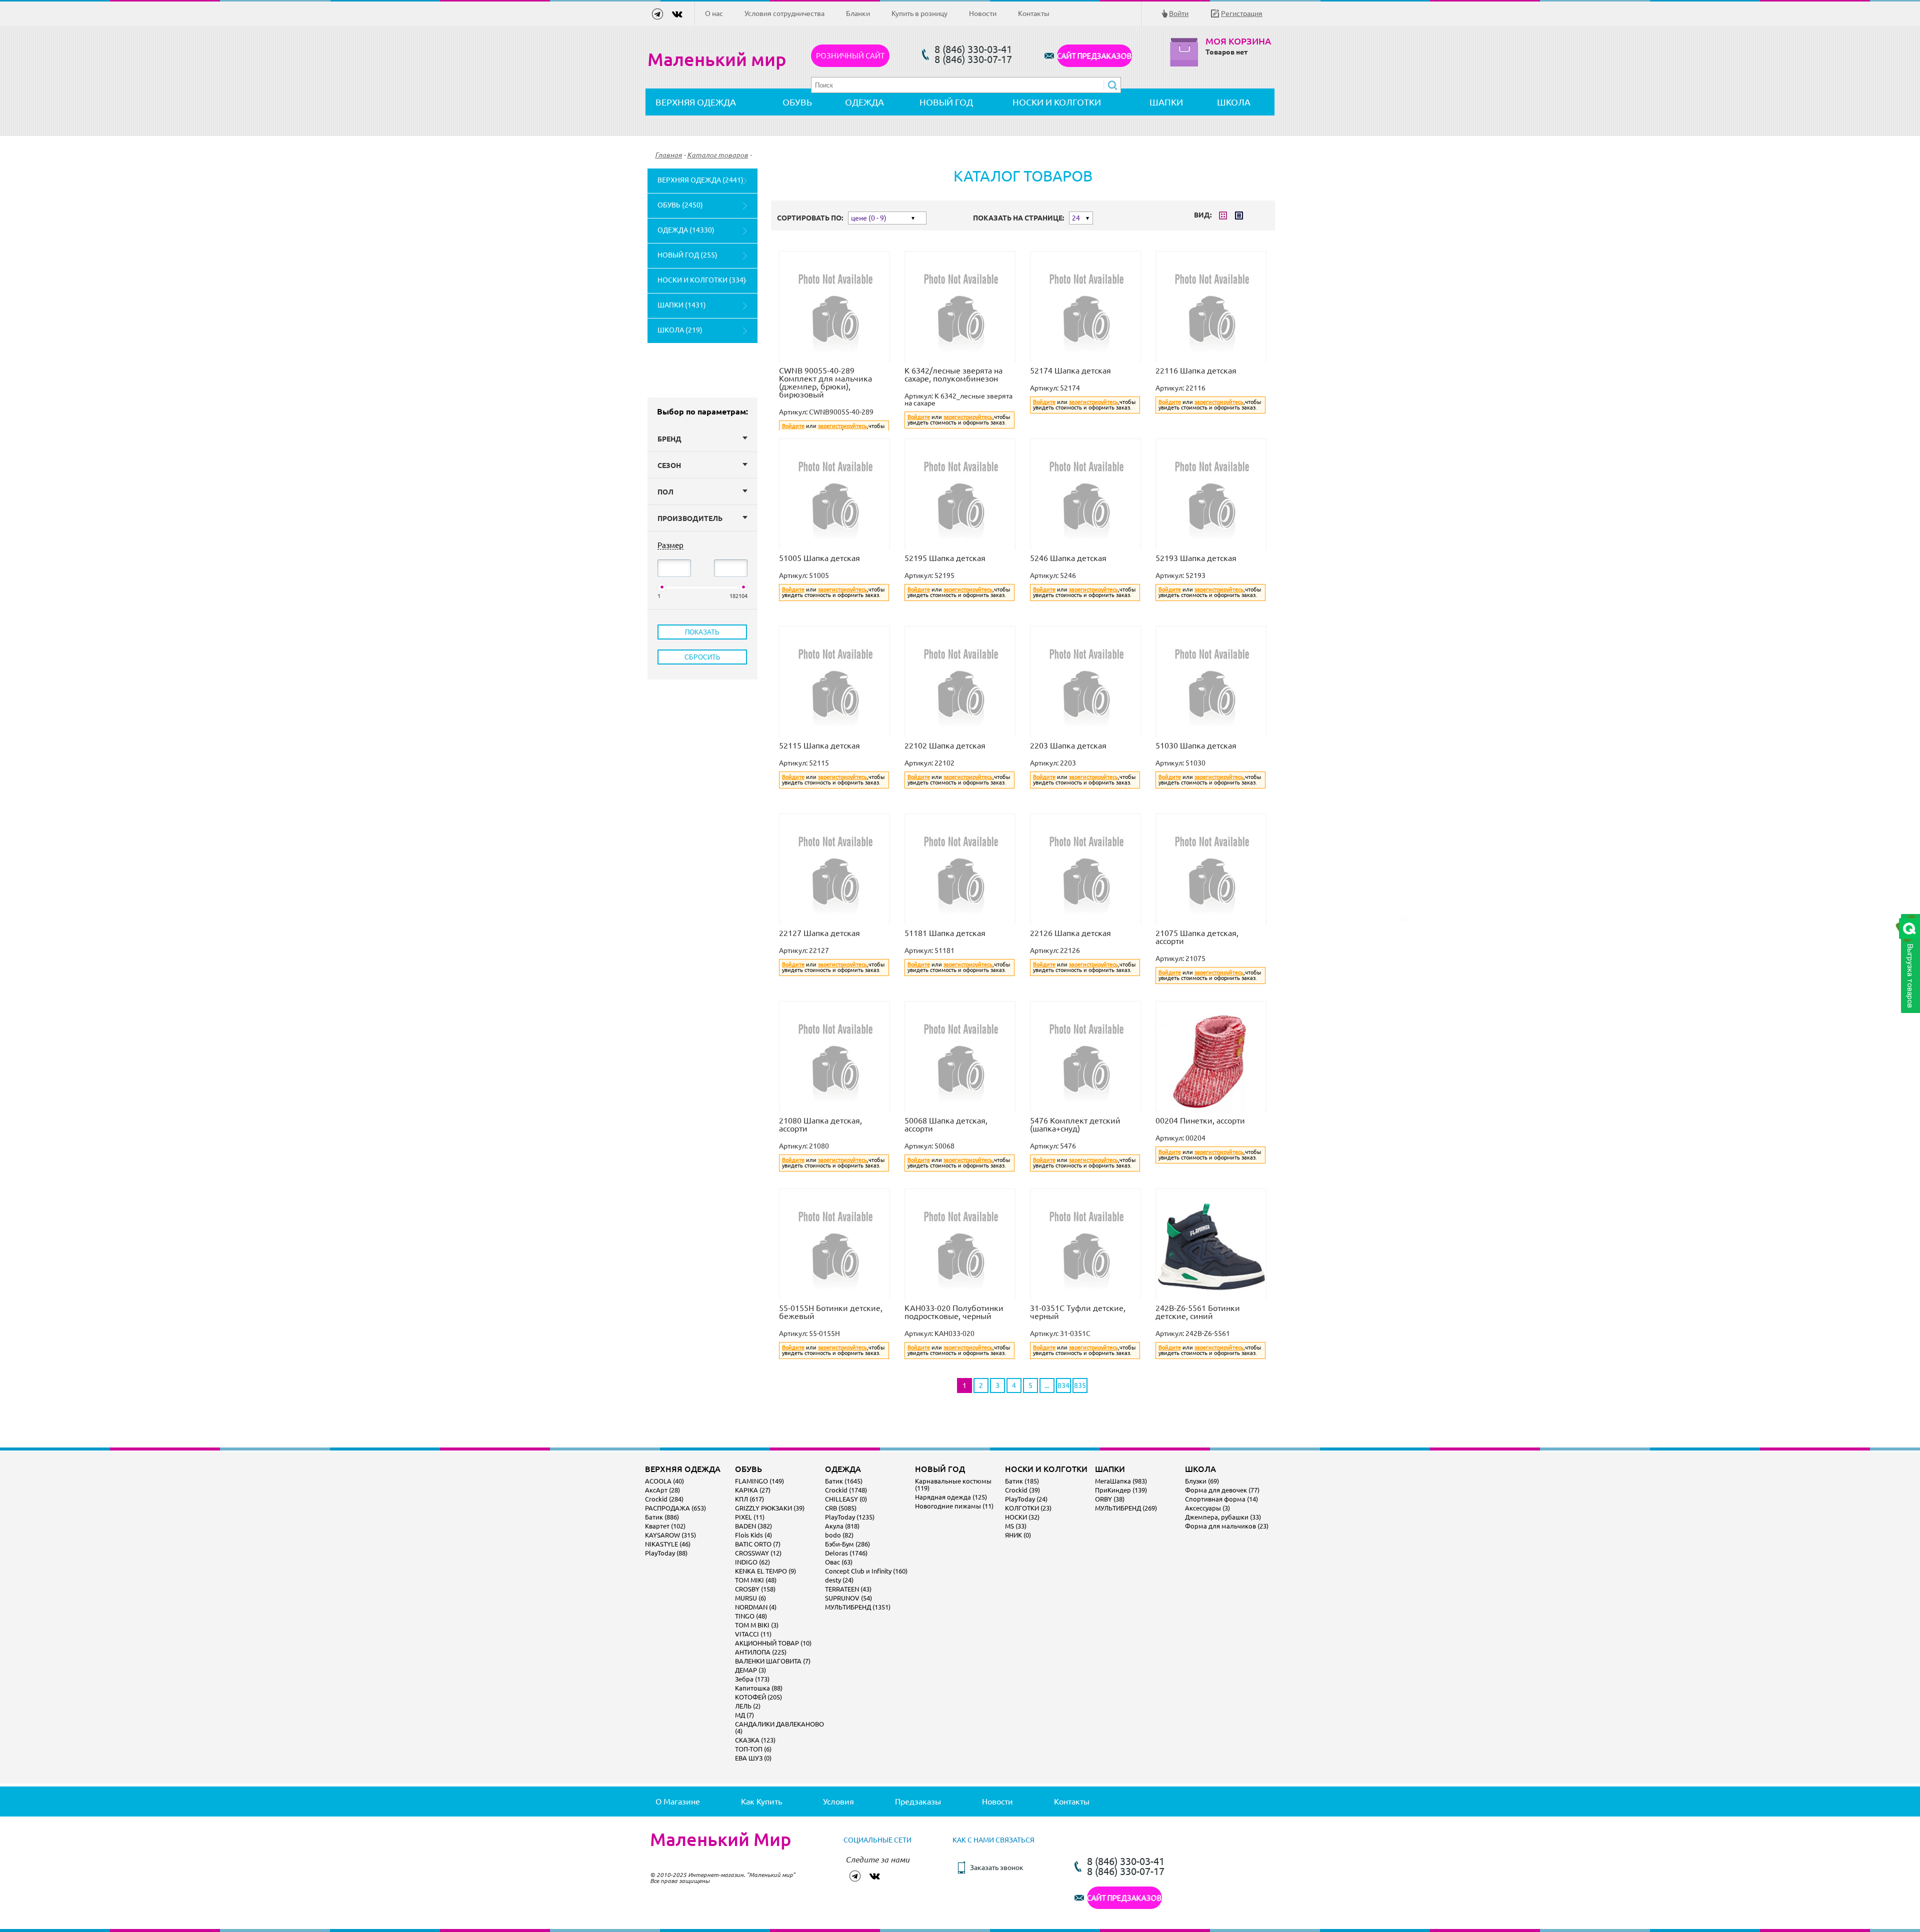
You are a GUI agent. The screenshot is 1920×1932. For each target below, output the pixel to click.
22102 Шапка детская (945, 745)
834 (1063, 1385)
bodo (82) (839, 1535)
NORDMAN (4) (756, 1607)
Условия (838, 1801)
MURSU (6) (750, 1598)
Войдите (793, 426)
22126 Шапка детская (1070, 933)
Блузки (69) (1202, 1481)
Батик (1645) (844, 1481)
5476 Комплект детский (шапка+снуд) (1075, 1124)
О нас (714, 13)
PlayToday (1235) (850, 1517)
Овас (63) (839, 1562)
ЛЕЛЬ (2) (748, 1706)
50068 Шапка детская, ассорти (946, 1124)
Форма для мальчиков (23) (1227, 1526)
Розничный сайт (850, 56)
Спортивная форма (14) (1221, 1499)
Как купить (761, 1801)
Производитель (690, 518)
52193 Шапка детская (1196, 558)
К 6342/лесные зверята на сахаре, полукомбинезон (953, 374)
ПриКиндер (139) (1121, 1490)
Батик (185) (1022, 1481)
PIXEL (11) (750, 1517)
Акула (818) (842, 1526)
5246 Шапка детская (1068, 558)
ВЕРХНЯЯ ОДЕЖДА (696, 102)
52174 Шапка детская (1070, 370)
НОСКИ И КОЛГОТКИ (1057, 102)
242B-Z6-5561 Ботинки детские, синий (1198, 1312)
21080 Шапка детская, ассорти (820, 1124)
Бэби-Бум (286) (847, 1544)
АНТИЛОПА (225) (761, 1652)
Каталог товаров (717, 155)
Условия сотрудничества (784, 13)
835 (1080, 1385)
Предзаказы (918, 1801)
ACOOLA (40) (664, 1481)
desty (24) (839, 1580)
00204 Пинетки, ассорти (1200, 1120)
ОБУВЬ (797, 102)
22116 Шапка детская (1196, 370)
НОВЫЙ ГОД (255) (687, 255)
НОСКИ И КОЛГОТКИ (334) (702, 280)
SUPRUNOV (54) (848, 1598)
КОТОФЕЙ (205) (758, 1697)
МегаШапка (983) (1121, 1481)
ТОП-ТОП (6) (753, 1749)
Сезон (669, 465)
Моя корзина (1238, 41)
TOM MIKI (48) (756, 1580)
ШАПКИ (1166, 102)
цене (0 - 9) (869, 218)
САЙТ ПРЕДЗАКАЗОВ (1094, 56)
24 (1076, 218)
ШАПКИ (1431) (682, 305)
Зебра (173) (752, 1679)
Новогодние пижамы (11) (954, 1506)
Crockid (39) (1022, 1490)
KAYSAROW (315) (670, 1535)
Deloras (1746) (846, 1553)
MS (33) (1016, 1526)
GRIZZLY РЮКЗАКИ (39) (770, 1508)
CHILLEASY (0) (846, 1499)
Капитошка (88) (759, 1688)
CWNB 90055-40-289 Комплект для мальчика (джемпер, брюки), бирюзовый (825, 382)
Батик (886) (662, 1517)
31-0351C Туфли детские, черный (1078, 1312)
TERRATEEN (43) (848, 1589)
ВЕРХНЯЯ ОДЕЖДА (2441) (700, 180)
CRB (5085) (841, 1508)
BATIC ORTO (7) (758, 1544)
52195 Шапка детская (945, 558)
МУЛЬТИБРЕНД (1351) (858, 1607)
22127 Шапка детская (819, 933)
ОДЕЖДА (864, 102)
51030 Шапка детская (1196, 745)
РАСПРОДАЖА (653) (675, 1508)
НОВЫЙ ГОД (946, 102)
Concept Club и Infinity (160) (866, 1571)
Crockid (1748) (846, 1490)
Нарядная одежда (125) (951, 1497)
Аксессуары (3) (1207, 1508)
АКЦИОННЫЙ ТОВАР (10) (773, 1643)
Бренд (669, 439)
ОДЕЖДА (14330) (686, 230)
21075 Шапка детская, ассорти (1197, 937)
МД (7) (744, 1715)
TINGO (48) (751, 1616)
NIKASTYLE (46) (668, 1544)
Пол (665, 492)
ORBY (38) (1110, 1499)
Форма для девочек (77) (1222, 1490)
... (1047, 1385)
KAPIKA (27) (753, 1490)
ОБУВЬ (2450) (680, 205)
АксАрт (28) (662, 1490)
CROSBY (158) (755, 1589)
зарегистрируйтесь (842, 426)
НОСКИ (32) (1022, 1517)
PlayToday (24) (1026, 1499)
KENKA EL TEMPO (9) (765, 1571)
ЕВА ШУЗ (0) (753, 1758)
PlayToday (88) (666, 1553)
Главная (668, 155)
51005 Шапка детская (819, 558)
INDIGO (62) (752, 1562)
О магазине (678, 1801)
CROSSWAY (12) (758, 1553)
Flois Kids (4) (753, 1535)
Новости (983, 13)
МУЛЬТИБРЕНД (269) (1126, 1508)
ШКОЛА (1234, 102)
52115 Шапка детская (819, 745)
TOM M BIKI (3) (757, 1625)
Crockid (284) (664, 1499)
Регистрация (1242, 13)
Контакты (1034, 13)
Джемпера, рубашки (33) (1223, 1517)
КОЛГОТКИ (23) (1028, 1508)
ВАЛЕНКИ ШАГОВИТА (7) (773, 1661)
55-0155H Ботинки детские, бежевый (831, 1312)
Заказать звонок (997, 1867)
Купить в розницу (919, 13)
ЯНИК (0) (1018, 1535)
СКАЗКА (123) (755, 1740)
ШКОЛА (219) (680, 330)
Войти (1179, 13)
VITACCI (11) (753, 1634)
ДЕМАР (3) (750, 1670)
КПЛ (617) (749, 1499)
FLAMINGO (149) (759, 1481)
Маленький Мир (720, 1839)
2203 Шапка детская (1068, 745)
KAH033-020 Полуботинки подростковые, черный (954, 1312)
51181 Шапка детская (945, 933)
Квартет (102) (665, 1526)
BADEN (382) (753, 1526)
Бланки (858, 13)
